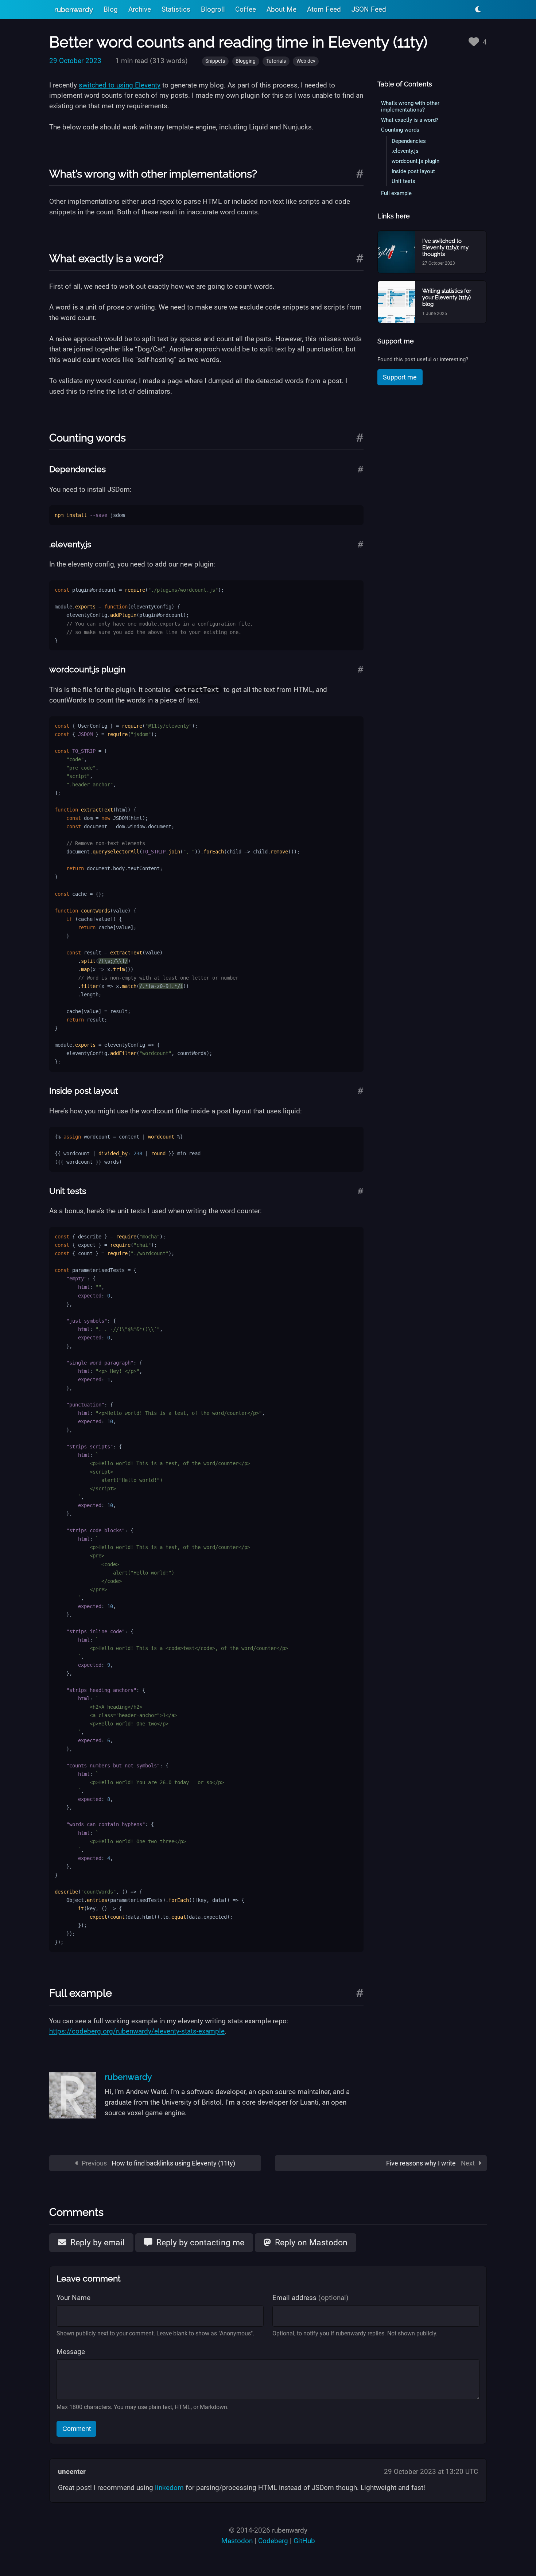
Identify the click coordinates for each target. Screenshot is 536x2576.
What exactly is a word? (410, 120)
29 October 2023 (75, 61)
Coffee (246, 9)
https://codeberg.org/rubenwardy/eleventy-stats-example (137, 2031)
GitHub (304, 2541)
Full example (396, 193)
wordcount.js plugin (415, 161)
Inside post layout (413, 171)
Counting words (400, 130)
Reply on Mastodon (310, 2242)
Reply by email (96, 2242)
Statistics (176, 9)
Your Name (73, 2298)
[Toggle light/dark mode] (478, 9)
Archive (140, 9)
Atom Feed (324, 9)
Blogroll (213, 9)
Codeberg (273, 2541)
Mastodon (237, 2541)
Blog (111, 9)
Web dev (306, 61)
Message (71, 2352)
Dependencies (409, 141)
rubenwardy (74, 9)
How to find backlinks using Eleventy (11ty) (158, 2163)
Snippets (215, 61)
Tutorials (276, 61)
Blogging (246, 61)
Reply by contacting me (199, 2242)
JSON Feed (369, 9)
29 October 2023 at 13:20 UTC (431, 2472)
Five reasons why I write (431, 2163)
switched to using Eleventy (120, 85)
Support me (400, 377)
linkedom (169, 2488)
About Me (281, 9)
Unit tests (403, 181)
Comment (77, 2429)
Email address (310, 2298)
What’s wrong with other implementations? (410, 106)
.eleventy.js (405, 151)
